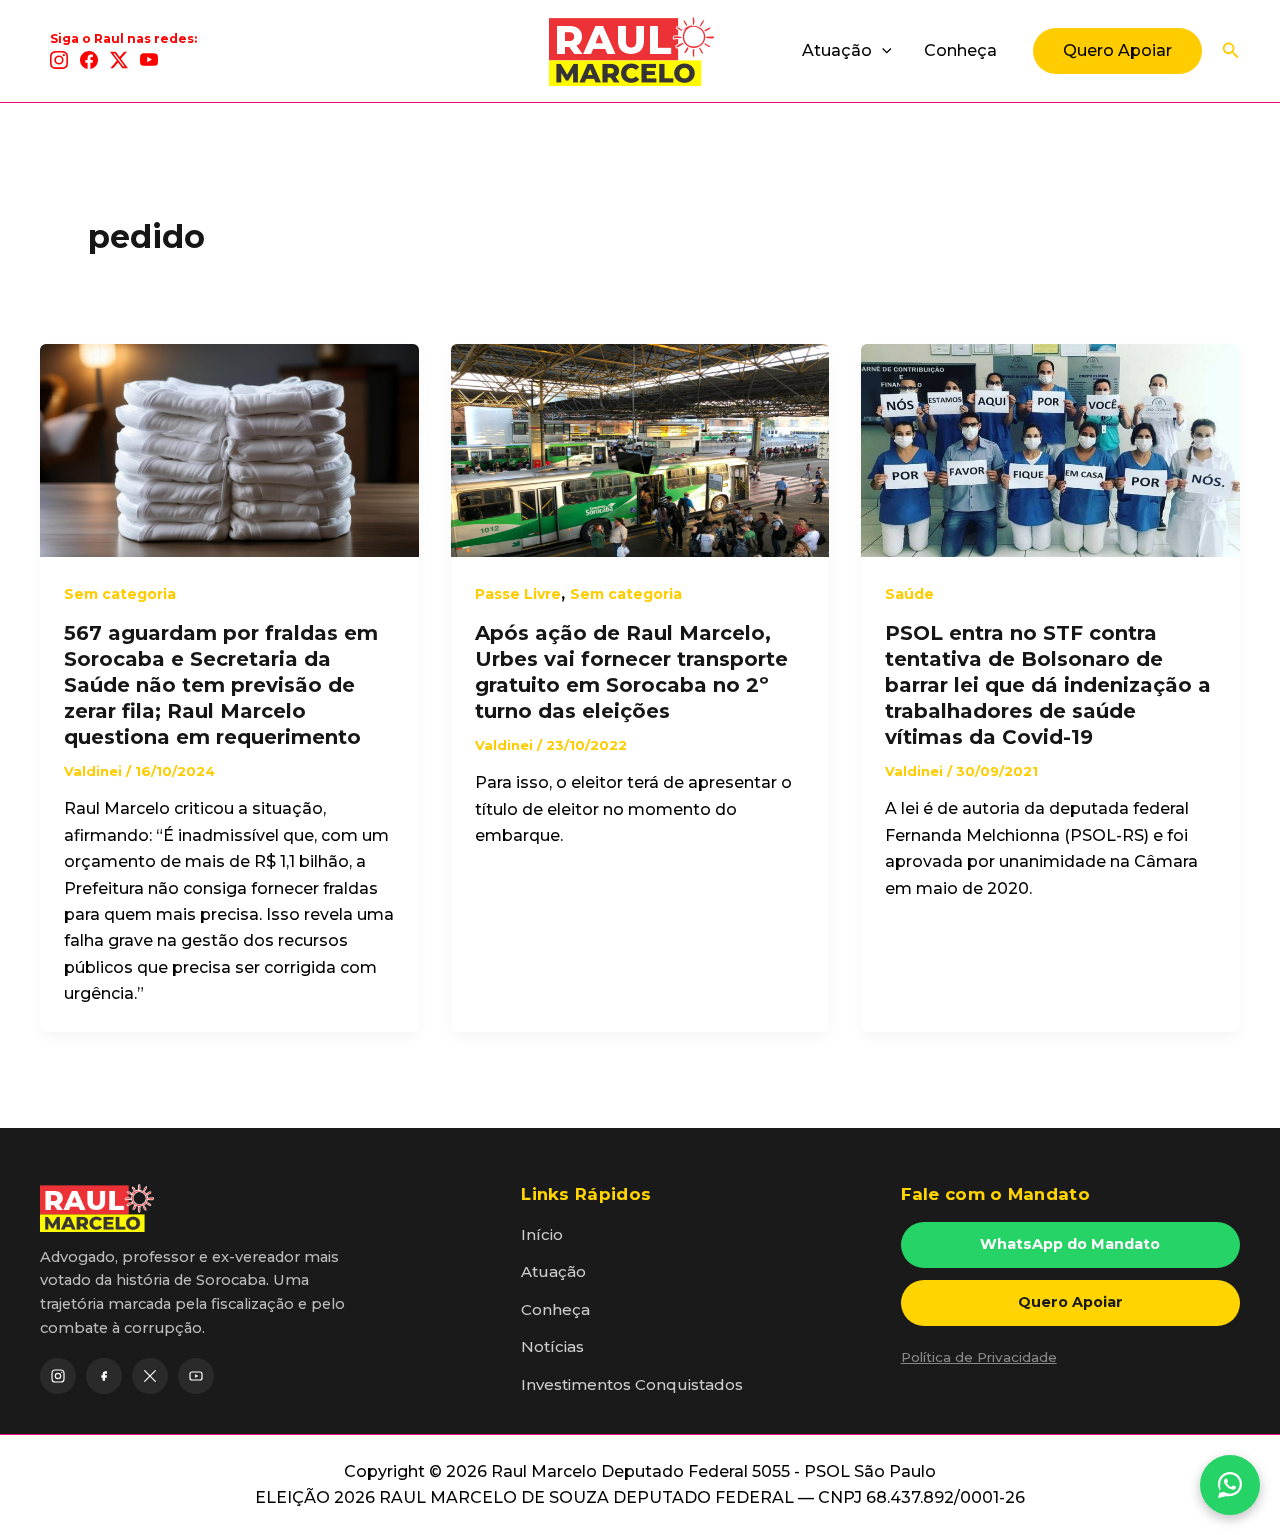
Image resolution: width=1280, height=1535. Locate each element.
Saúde (909, 594)
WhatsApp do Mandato (1070, 1244)
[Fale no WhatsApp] (1230, 1485)
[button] (882, 51)
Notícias (552, 1346)
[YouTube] (149, 60)
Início (542, 1234)
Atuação (837, 50)
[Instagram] (59, 60)
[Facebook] (89, 60)
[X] (119, 60)
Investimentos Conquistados (632, 1384)
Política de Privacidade (979, 1357)
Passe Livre (518, 594)
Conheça (960, 50)
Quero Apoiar (1070, 1302)
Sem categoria (120, 594)
